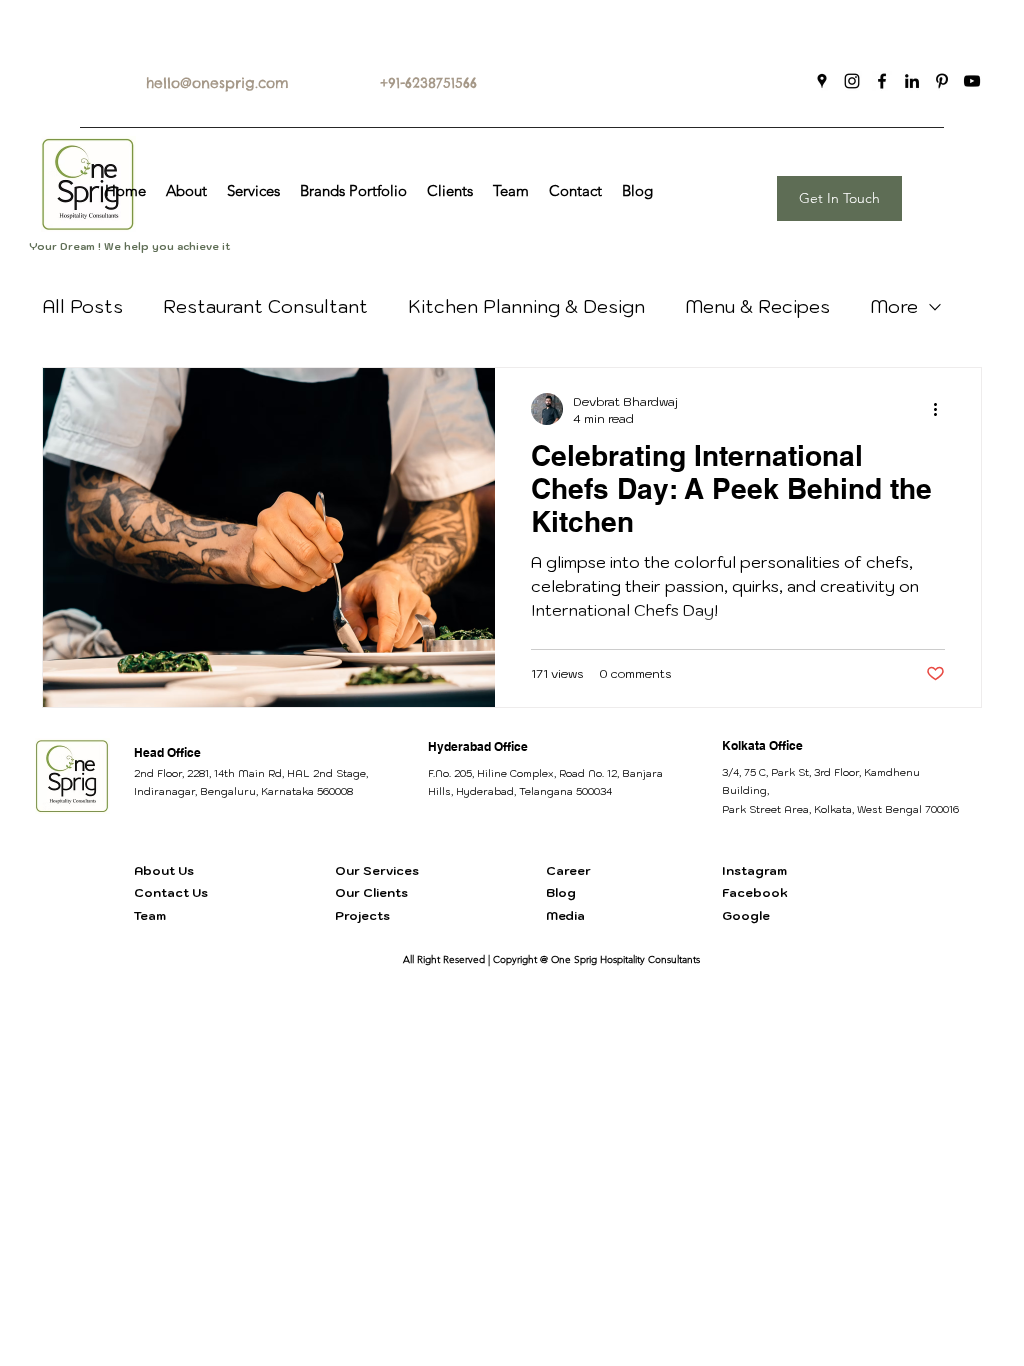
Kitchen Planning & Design (526, 306)
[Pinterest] (942, 81)
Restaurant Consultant (265, 306)
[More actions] (942, 409)
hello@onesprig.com (217, 83)
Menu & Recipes (757, 306)
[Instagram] (852, 81)
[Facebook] (882, 81)
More (894, 306)
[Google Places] (822, 81)
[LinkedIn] (912, 81)
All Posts (82, 306)
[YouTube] (972, 81)
